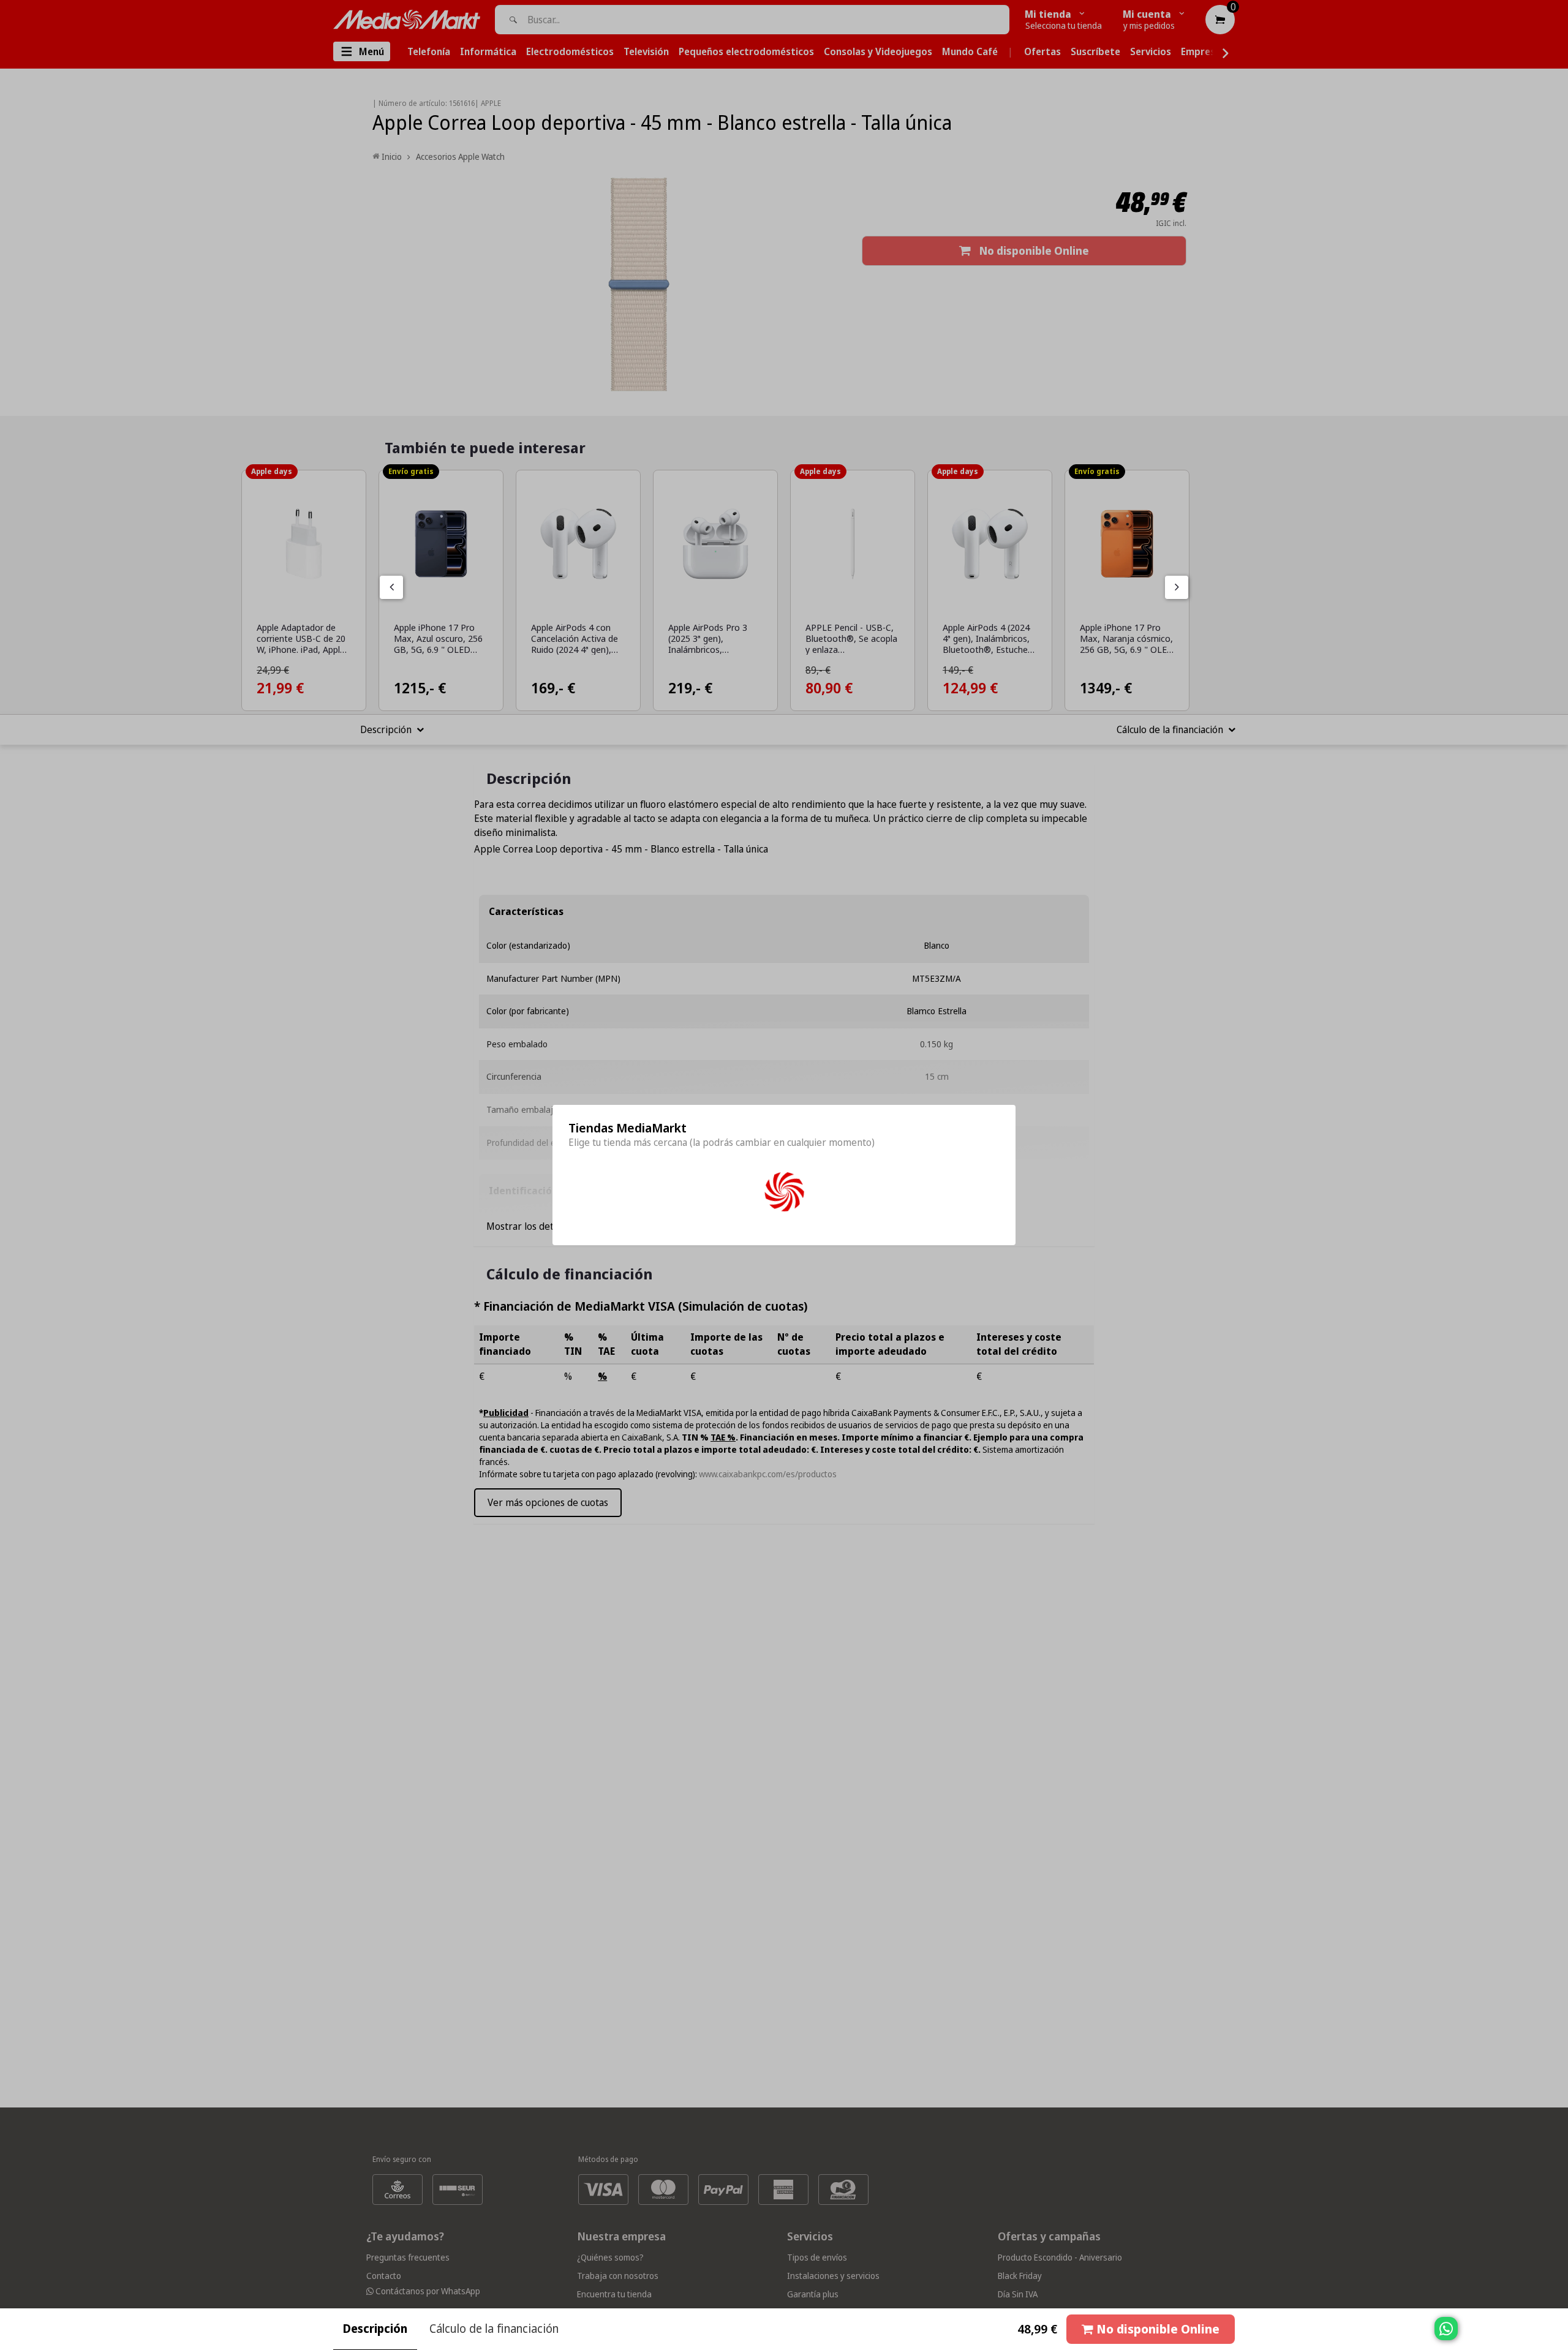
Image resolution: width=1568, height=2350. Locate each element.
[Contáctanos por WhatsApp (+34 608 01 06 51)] (1556, 2335)
